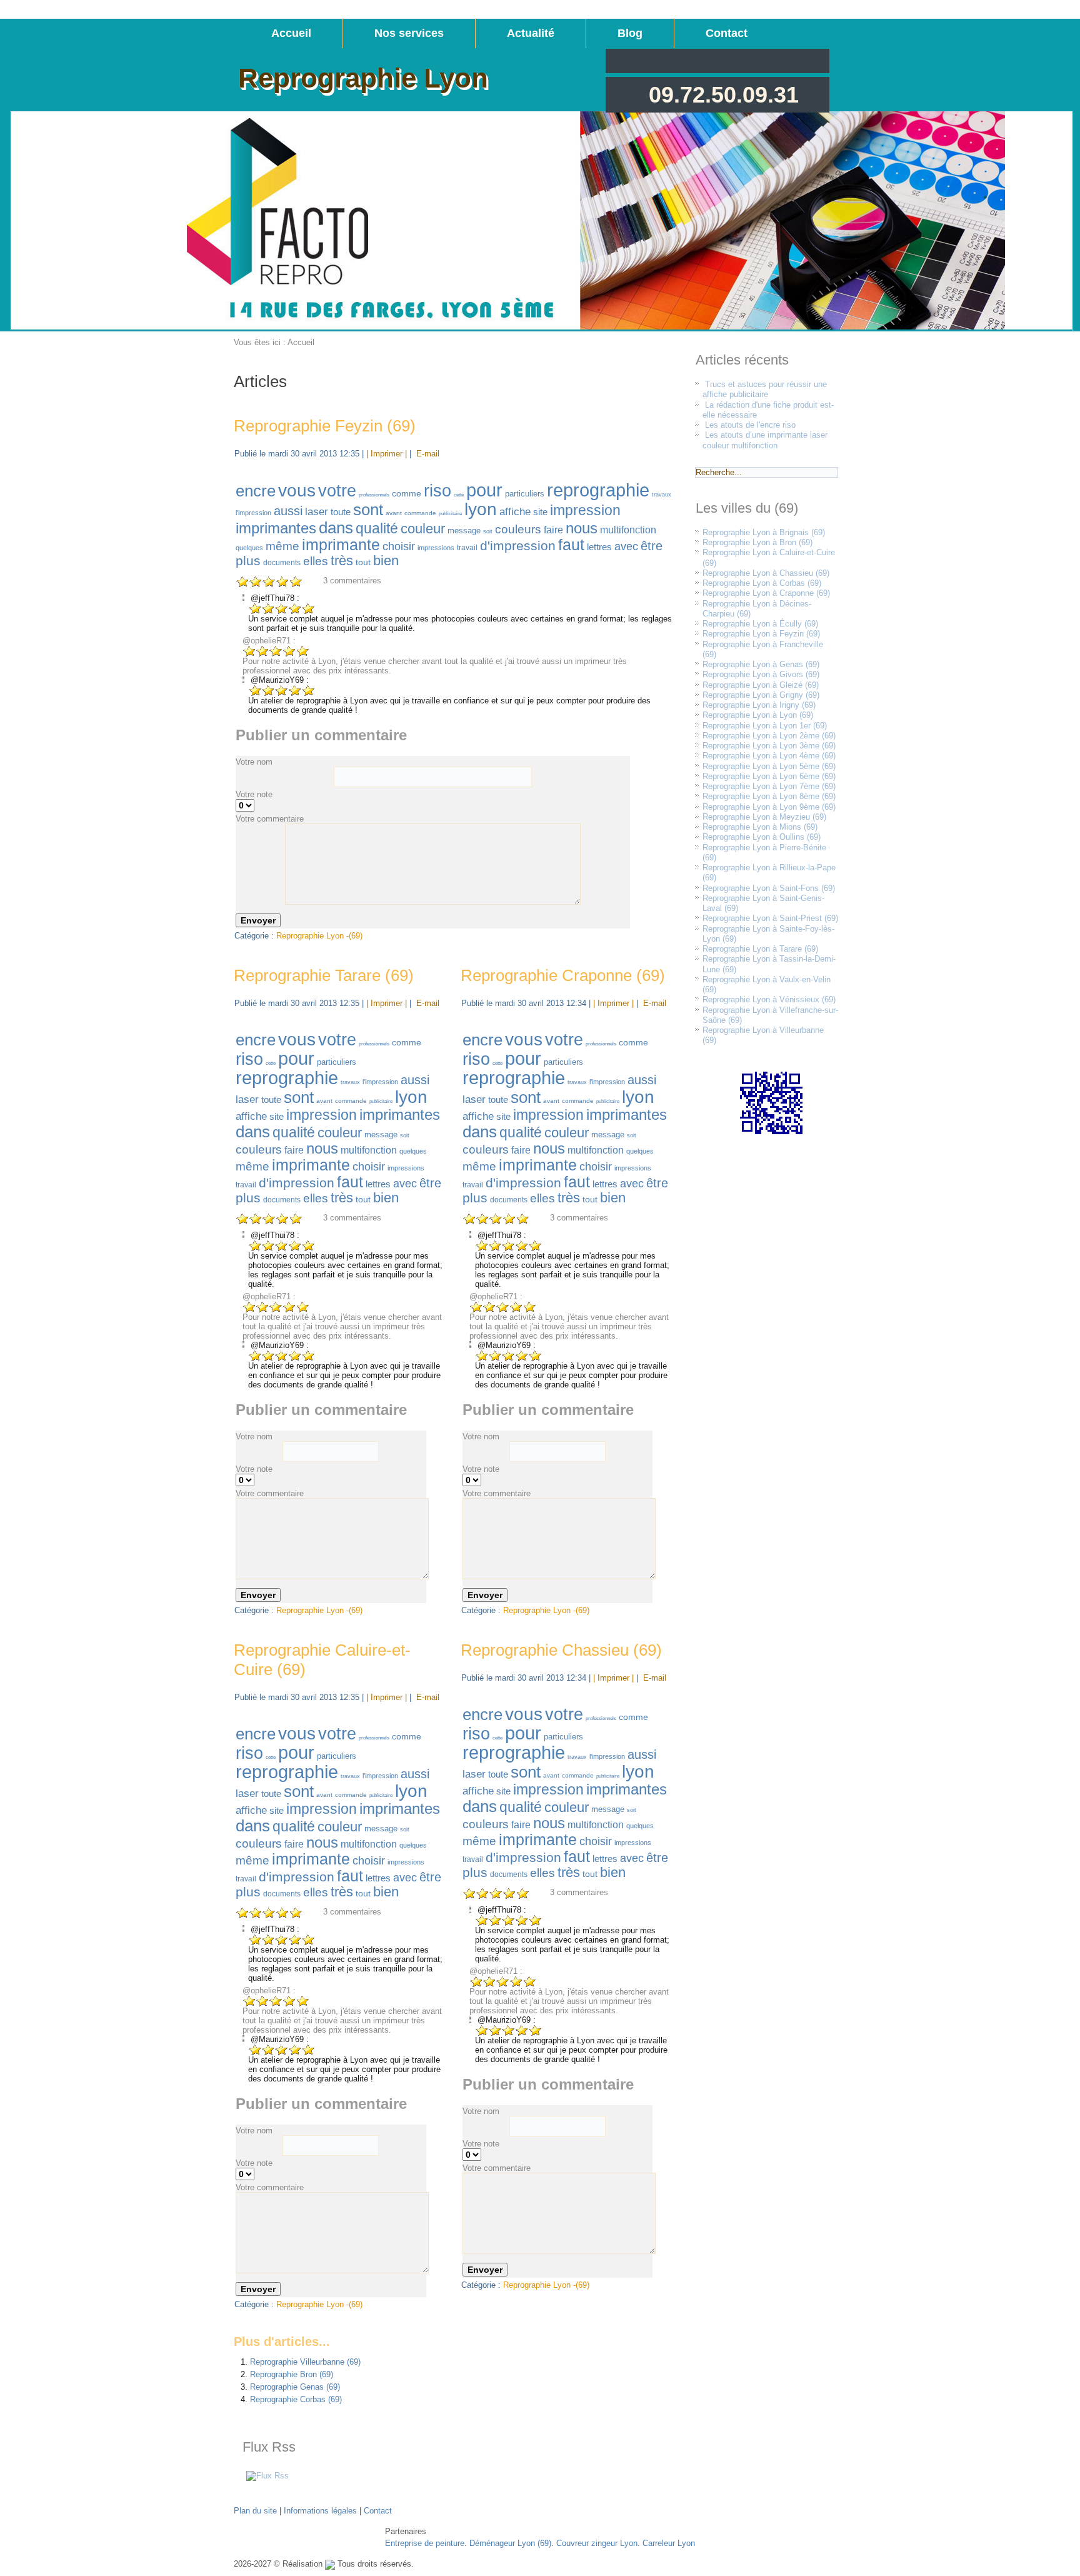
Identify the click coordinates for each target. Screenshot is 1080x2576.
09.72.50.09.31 (724, 95)
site (540, 512)
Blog (630, 33)
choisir (399, 546)
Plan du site (255, 2511)
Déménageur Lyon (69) (510, 2543)
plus (248, 561)
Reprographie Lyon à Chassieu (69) (766, 573)
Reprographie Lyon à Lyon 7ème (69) (769, 786)
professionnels (374, 495)
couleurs (518, 529)
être (652, 546)
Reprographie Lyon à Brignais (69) (764, 532)
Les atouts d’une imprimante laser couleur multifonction (765, 440)
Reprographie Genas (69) (295, 2387)
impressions (436, 548)
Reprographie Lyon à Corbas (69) (762, 583)
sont (368, 510)
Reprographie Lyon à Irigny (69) (759, 705)
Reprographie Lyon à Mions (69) (760, 827)
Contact (727, 33)
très (342, 561)
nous (582, 528)
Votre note (254, 794)
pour (484, 490)
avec (626, 546)
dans (336, 528)
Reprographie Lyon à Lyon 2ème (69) (769, 736)
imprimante (341, 545)
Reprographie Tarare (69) (324, 975)
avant (394, 513)
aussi (288, 511)
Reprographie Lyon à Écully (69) (760, 624)
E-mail (427, 454)
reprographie (598, 490)
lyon (481, 509)
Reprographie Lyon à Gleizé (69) (761, 685)
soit (488, 531)
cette (459, 495)
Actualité (531, 33)
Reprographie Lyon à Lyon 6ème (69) (769, 776)
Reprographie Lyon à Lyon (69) (758, 715)
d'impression (518, 546)
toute (341, 512)
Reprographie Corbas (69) (296, 2399)
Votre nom (254, 762)
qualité (377, 528)
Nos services (409, 33)
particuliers (525, 494)
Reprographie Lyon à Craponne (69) (766, 593)
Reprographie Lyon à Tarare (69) (760, 949)
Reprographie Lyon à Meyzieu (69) (764, 817)
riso (437, 491)
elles (316, 561)
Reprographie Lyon (363, 78)
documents (282, 563)
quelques (249, 548)
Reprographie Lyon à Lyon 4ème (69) (769, 756)
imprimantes (276, 528)
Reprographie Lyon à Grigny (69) (761, 695)
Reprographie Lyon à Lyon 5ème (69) (769, 766)
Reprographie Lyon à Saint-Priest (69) (770, 918)
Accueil (291, 33)
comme (407, 493)
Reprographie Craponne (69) (563, 975)
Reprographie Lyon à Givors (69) (761, 674)
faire (553, 530)
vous (297, 491)
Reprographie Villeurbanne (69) (305, 2362)
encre (256, 491)
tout (363, 562)
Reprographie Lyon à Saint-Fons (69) (769, 888)
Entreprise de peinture (425, 2543)
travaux (662, 495)
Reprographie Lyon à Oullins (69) (762, 837)
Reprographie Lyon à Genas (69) (761, 664)
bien (386, 561)
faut (571, 545)
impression (585, 510)
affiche (515, 512)
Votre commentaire (270, 819)
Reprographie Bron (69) (292, 2374)
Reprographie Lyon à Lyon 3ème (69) (769, 746)
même (282, 546)
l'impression (253, 513)
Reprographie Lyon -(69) (319, 936)
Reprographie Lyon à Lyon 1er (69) (765, 726)
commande (420, 513)
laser (317, 512)
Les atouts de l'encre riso (750, 425)
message (464, 531)
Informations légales (320, 2511)
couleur (423, 529)
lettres (599, 547)
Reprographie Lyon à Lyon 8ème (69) (769, 796)
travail (467, 548)
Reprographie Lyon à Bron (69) (757, 542)
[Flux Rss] (267, 2476)
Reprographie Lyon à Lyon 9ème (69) (769, 807)
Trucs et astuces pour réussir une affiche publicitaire (765, 389)
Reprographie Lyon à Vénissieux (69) (769, 999)
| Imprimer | (387, 454)
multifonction (628, 530)
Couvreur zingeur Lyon (597, 2543)
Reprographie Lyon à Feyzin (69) (761, 634)
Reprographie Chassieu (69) (561, 1650)
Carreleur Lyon (669, 2543)
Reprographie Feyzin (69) (325, 426)
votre (337, 491)
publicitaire (450, 514)
